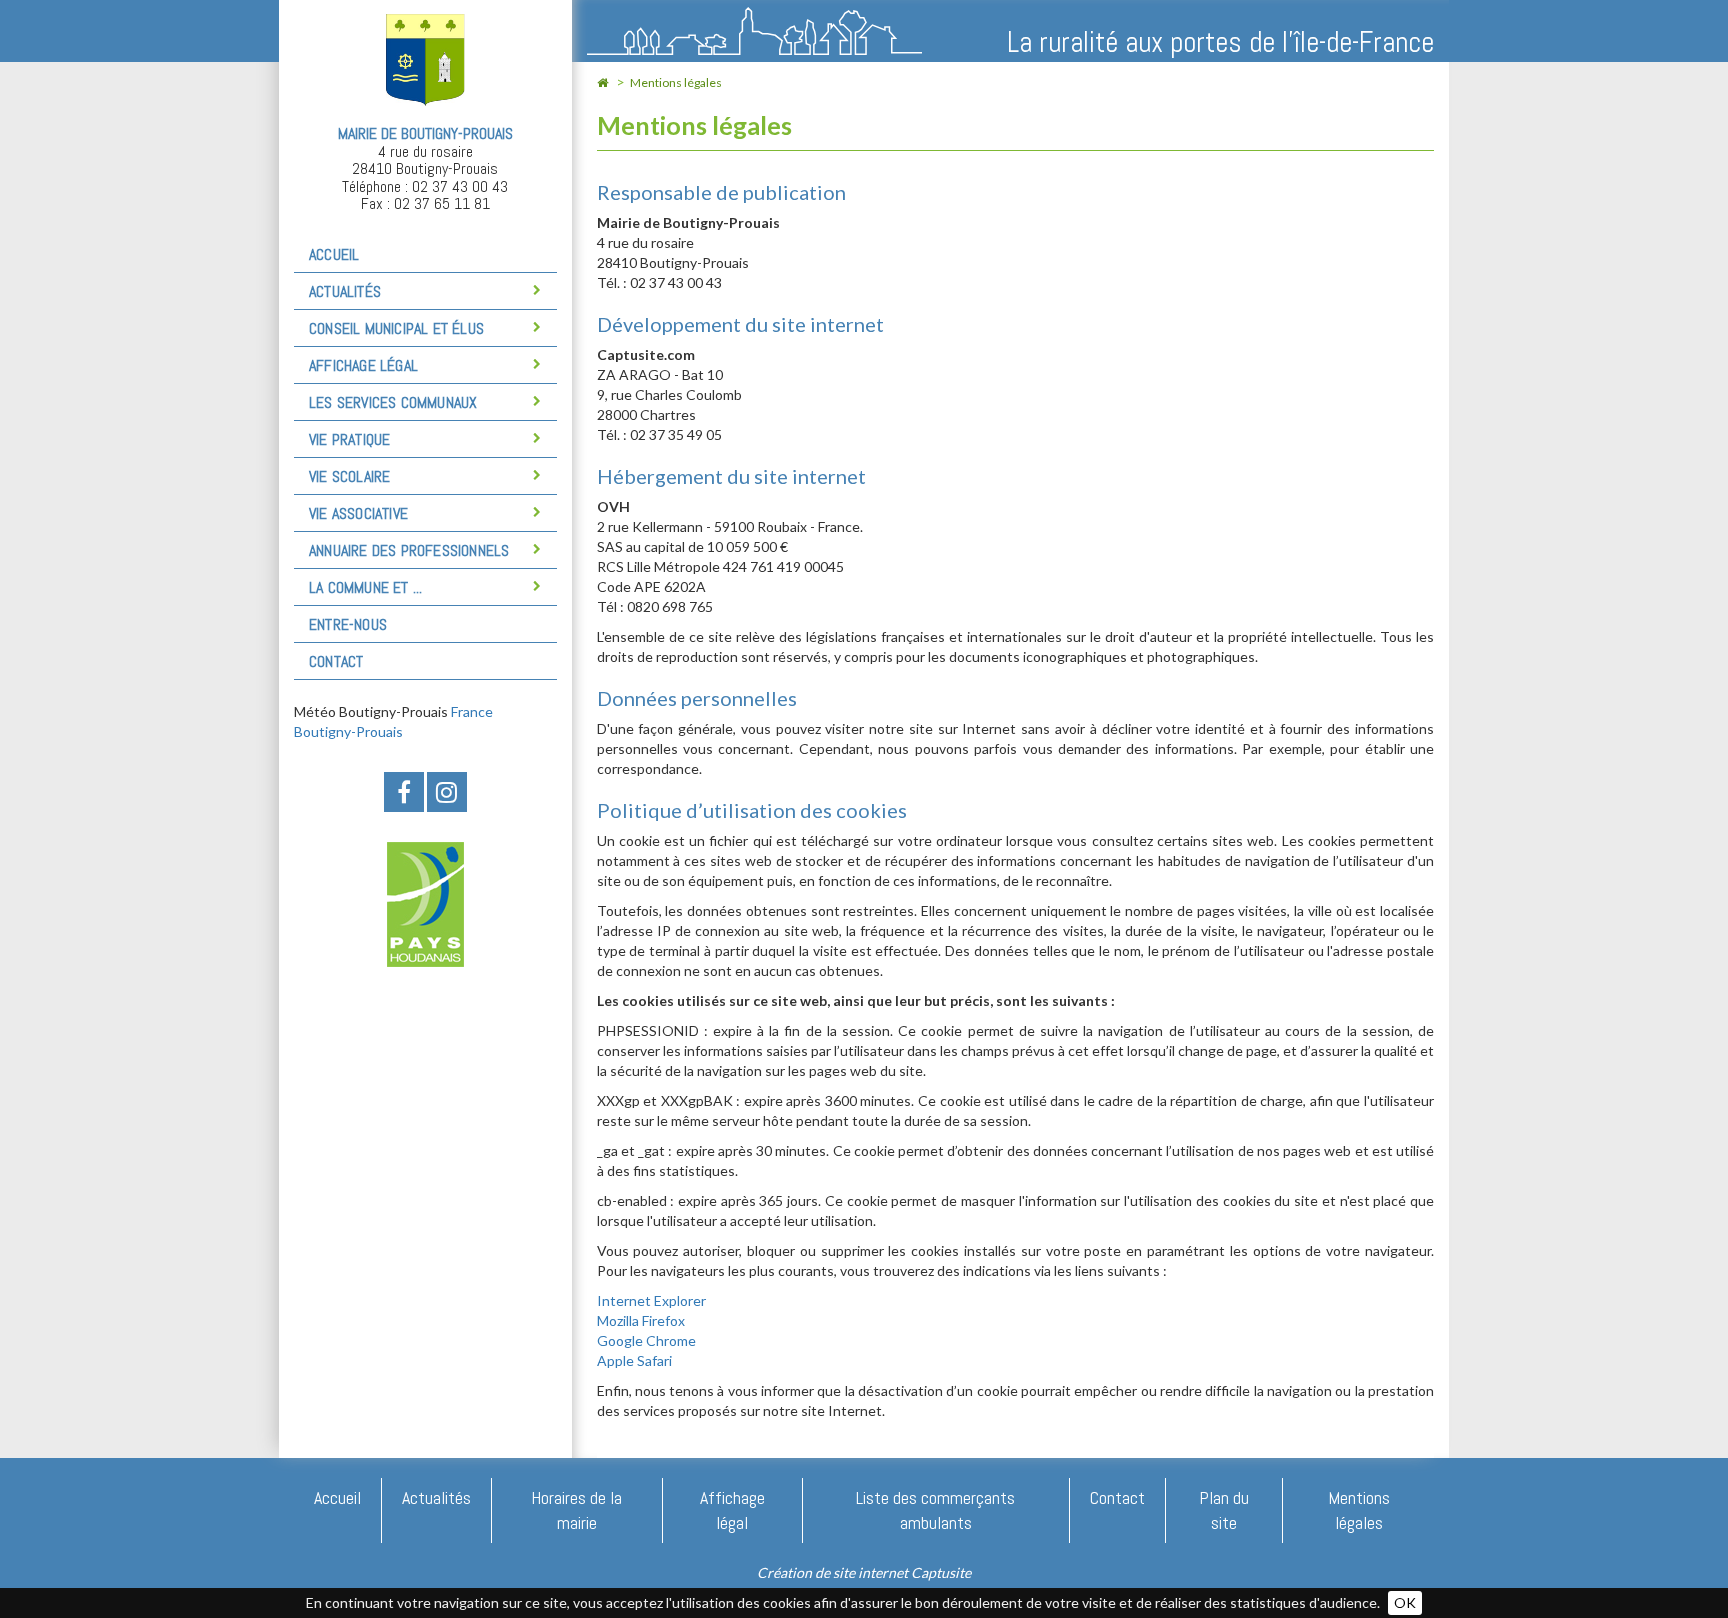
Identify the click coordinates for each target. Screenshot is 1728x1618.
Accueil (334, 254)
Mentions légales (676, 82)
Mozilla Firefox (641, 1320)
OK (1405, 1602)
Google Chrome (646, 1340)
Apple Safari (634, 1360)
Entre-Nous (348, 624)
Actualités (436, 1497)
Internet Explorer (651, 1300)
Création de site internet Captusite (864, 1572)
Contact (336, 661)
